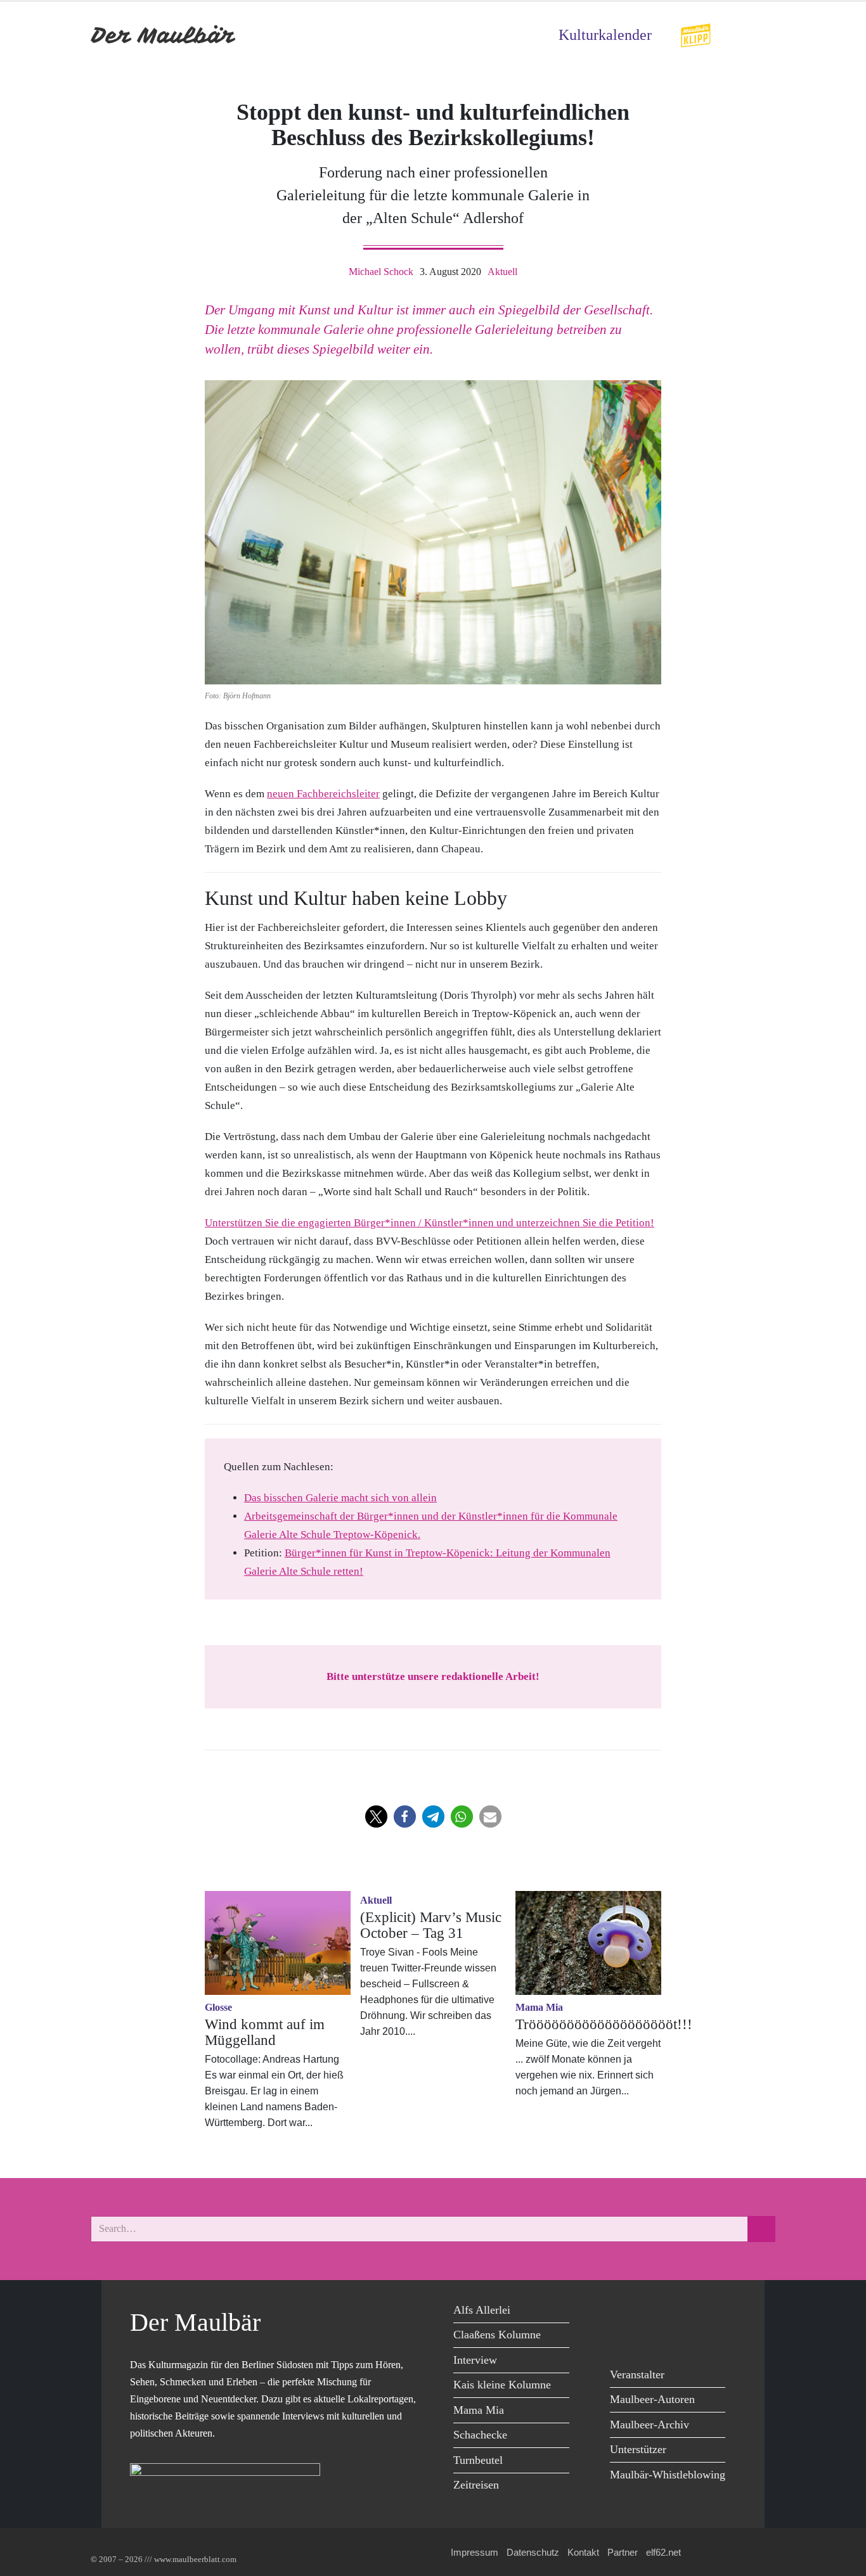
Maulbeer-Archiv (649, 2425)
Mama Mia (479, 2410)
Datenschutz (533, 2552)
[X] (651, 2312)
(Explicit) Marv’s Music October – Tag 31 (431, 1925)
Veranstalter (637, 2374)
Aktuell (502, 272)
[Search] (761, 2229)
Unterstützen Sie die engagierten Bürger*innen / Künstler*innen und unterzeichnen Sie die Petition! (430, 1223)
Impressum (475, 2552)
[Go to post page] (278, 1943)
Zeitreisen (476, 2485)
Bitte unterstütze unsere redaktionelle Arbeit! (433, 1676)
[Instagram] (708, 2312)
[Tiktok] (623, 2338)
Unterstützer (638, 2449)
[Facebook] (623, 2312)
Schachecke (480, 2435)
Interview (475, 2360)
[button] (376, 1817)
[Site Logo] (164, 35)
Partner (623, 2552)
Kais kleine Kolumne (502, 2385)
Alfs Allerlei (482, 2310)
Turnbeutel (478, 2460)
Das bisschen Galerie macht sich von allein (340, 1498)
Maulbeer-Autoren (652, 2399)
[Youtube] (680, 2312)
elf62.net (663, 2552)
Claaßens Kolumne (497, 2335)
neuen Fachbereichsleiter (323, 794)
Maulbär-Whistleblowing (668, 2475)
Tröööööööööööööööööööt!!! (604, 2024)
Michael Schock (381, 272)
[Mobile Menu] (760, 35)
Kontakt (583, 2552)
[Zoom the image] (695, 31)
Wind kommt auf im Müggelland (265, 2032)
